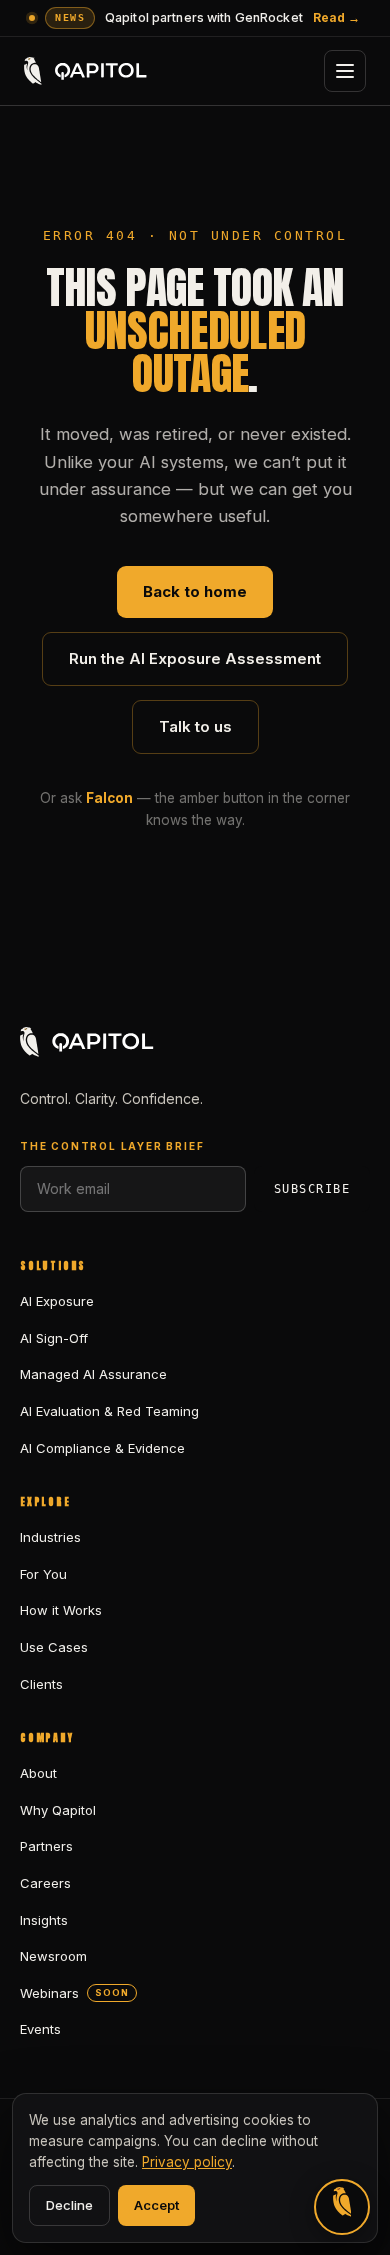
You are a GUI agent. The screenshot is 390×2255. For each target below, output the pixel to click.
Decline (69, 2205)
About (38, 1773)
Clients (41, 1684)
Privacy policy (187, 2162)
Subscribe (312, 1189)
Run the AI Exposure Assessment (195, 658)
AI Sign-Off (54, 1338)
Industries (50, 1537)
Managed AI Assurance (93, 1374)
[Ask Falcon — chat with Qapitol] (342, 2207)
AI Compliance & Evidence (102, 1448)
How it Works (61, 1610)
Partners (46, 1846)
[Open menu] (345, 71)
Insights (44, 1920)
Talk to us (195, 726)
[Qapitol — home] (86, 71)
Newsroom (53, 1956)
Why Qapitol (58, 1810)
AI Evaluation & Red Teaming (109, 1411)
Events (40, 2029)
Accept (156, 2205)
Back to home (195, 591)
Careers (45, 1883)
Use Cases (54, 1647)
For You (43, 1574)
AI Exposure (57, 1301)
